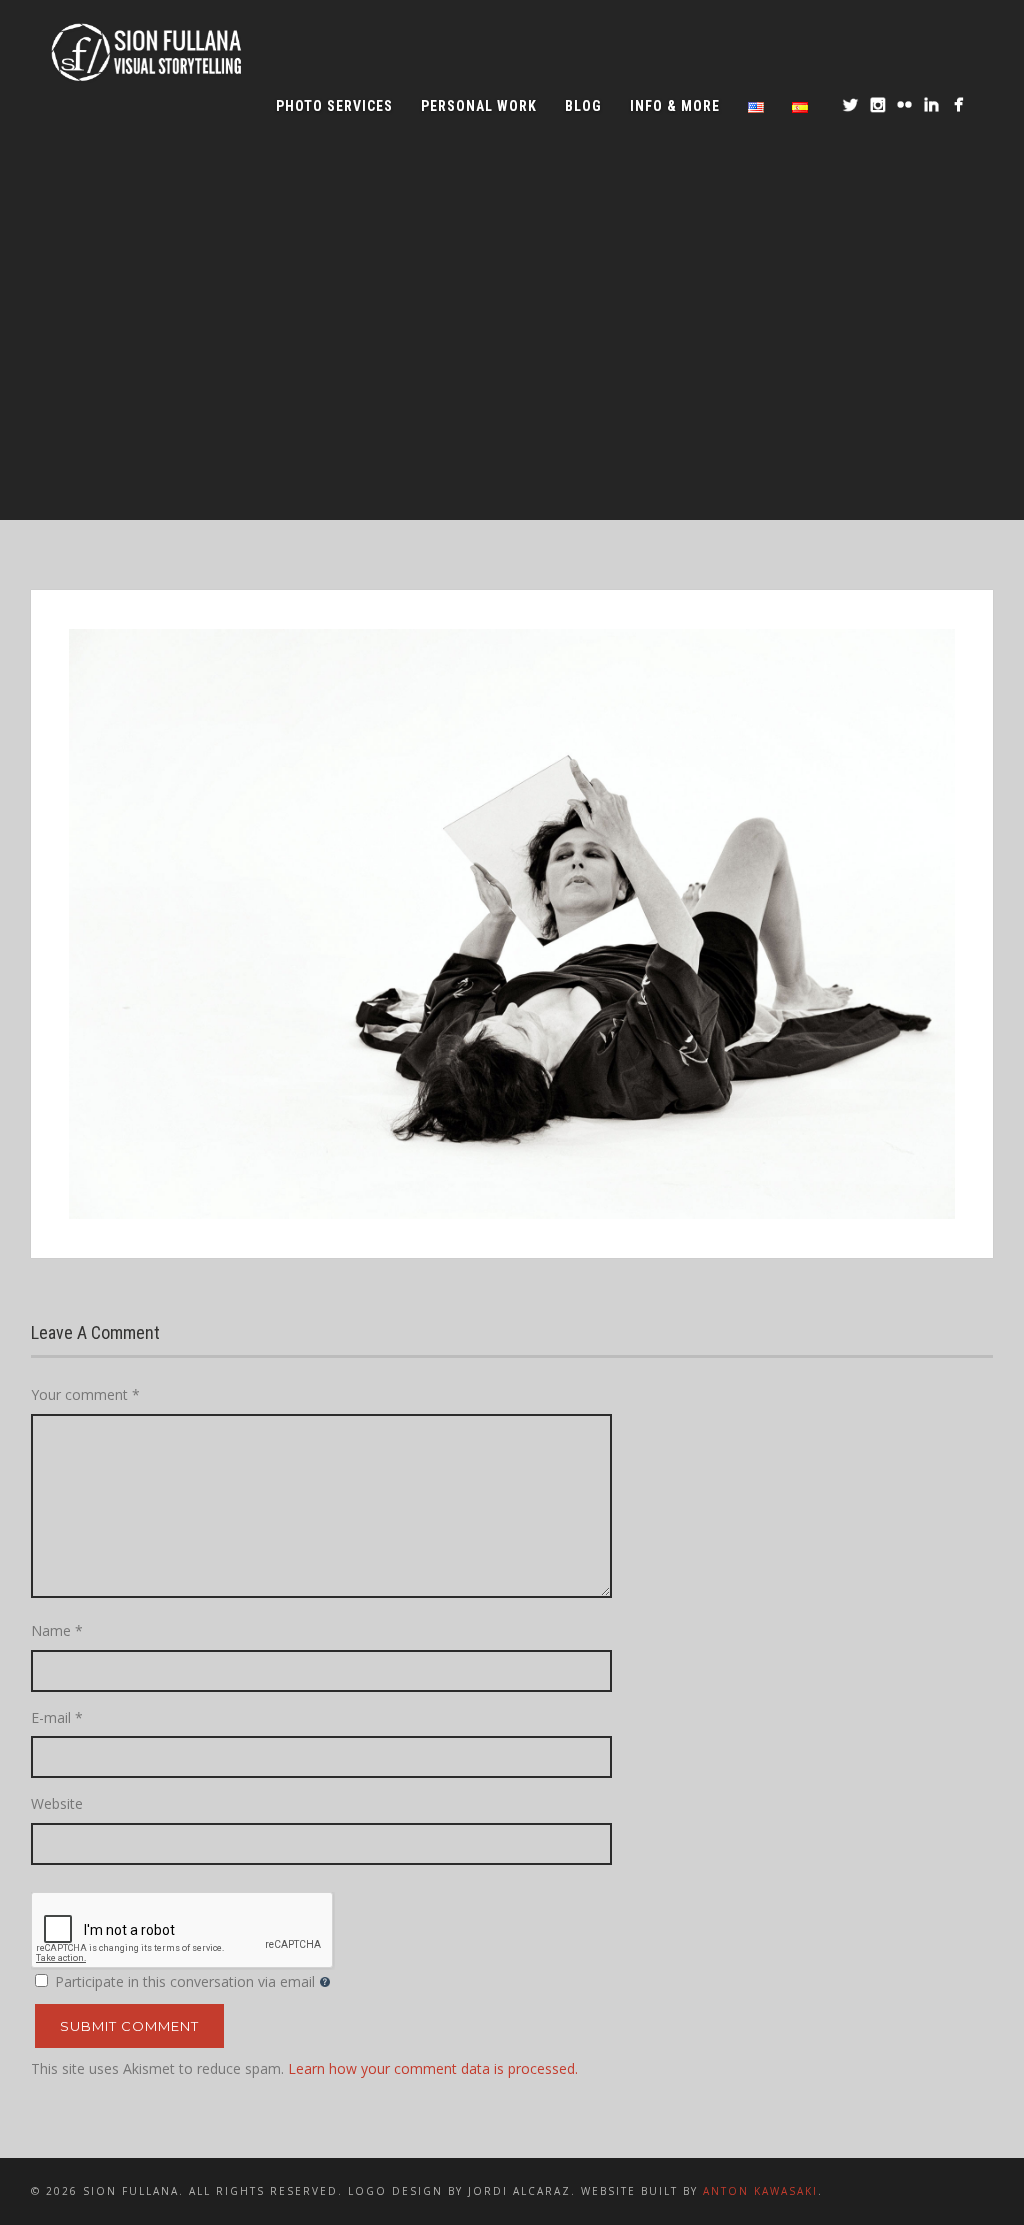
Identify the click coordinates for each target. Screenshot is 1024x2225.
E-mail (57, 1717)
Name (57, 1630)
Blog (583, 106)
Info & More (675, 106)
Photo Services (334, 106)
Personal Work (479, 106)
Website (57, 1803)
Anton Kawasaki (760, 2191)
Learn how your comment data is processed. (433, 2068)
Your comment (85, 1394)
